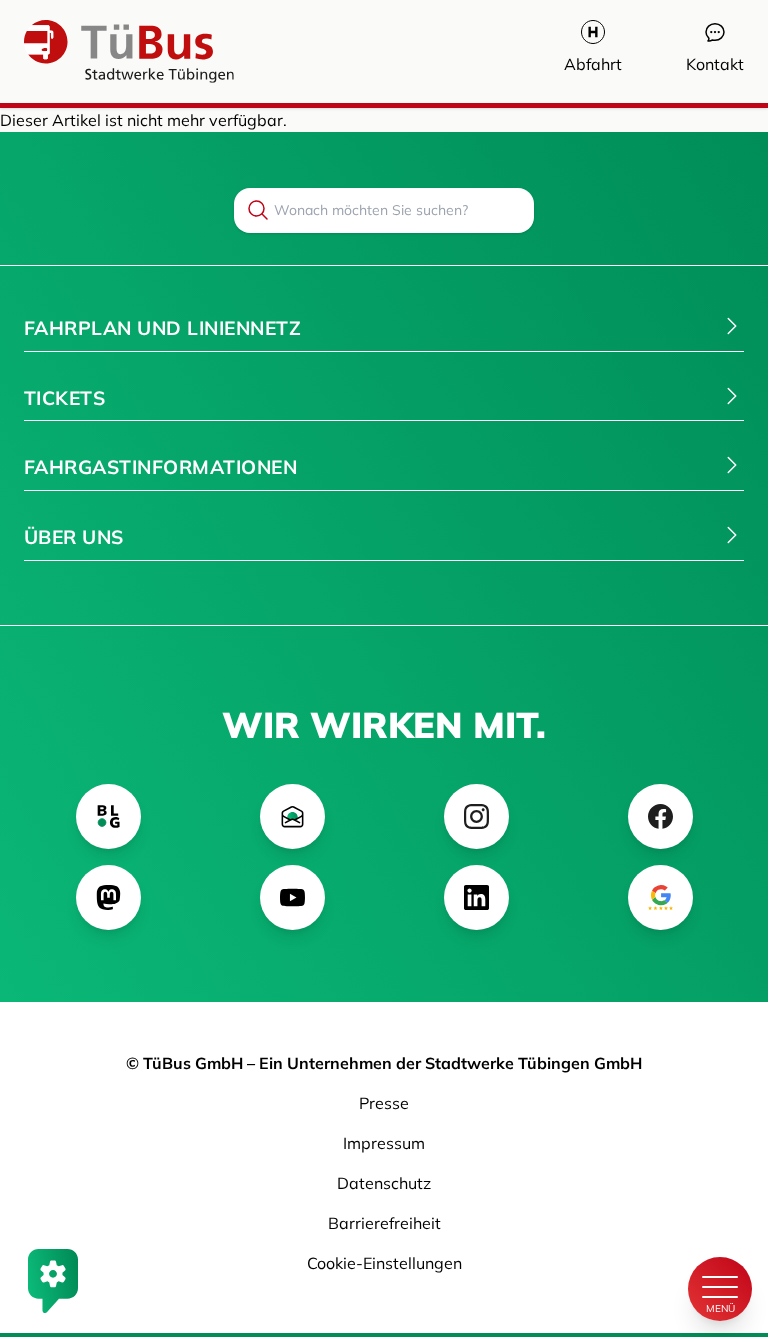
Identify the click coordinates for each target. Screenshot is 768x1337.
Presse (384, 1103)
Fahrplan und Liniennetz (162, 328)
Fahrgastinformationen (160, 467)
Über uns (74, 537)
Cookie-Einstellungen (384, 1263)
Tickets (64, 398)
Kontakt (715, 64)
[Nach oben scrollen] (720, 1221)
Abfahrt (593, 64)
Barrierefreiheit (384, 1223)
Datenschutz (384, 1183)
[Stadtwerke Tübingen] (84, 51)
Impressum (384, 1143)
